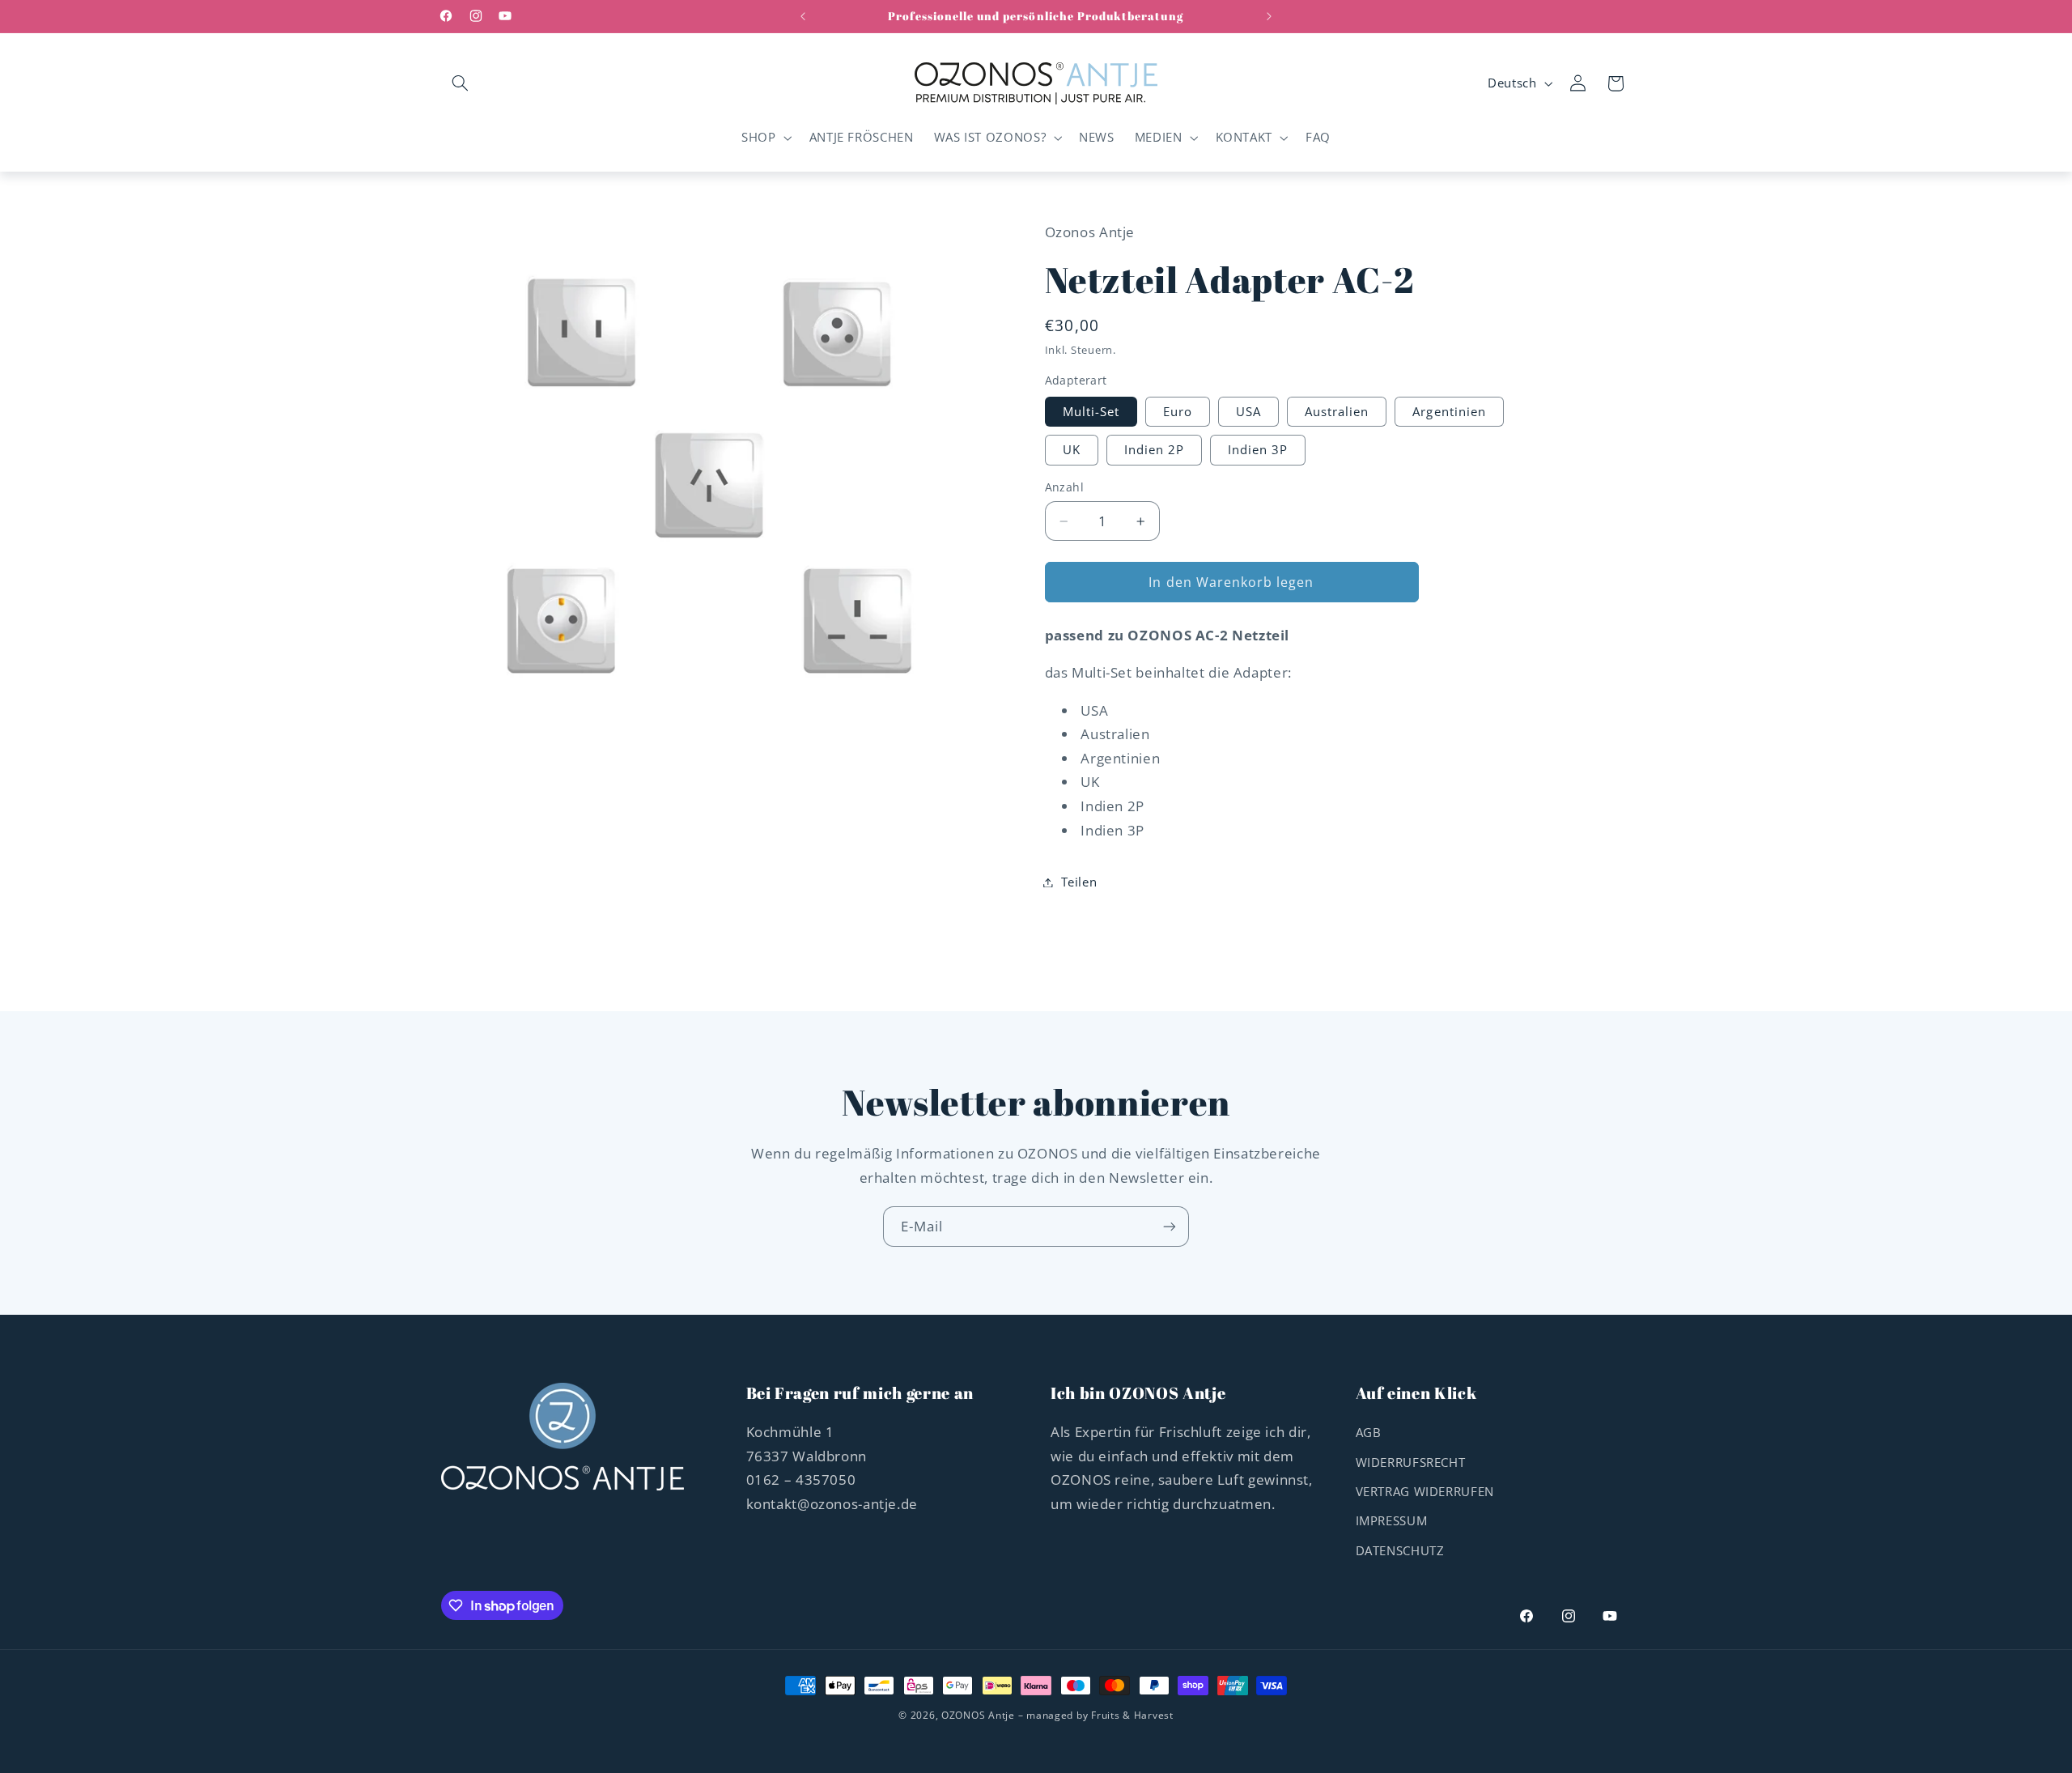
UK (1072, 450)
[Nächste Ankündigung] (1269, 16)
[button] (460, 83)
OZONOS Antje (978, 1715)
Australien (1337, 411)
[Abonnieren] (1170, 1226)
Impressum (1392, 1520)
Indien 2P (1154, 450)
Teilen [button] (1079, 882)
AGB (1369, 1432)
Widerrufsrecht (1411, 1462)
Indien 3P (1258, 450)
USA (1248, 411)
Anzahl (1065, 488)
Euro (1178, 411)
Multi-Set (1091, 411)
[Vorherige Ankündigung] (803, 16)
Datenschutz (1400, 1550)
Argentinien (1449, 411)
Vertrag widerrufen (1425, 1491)
